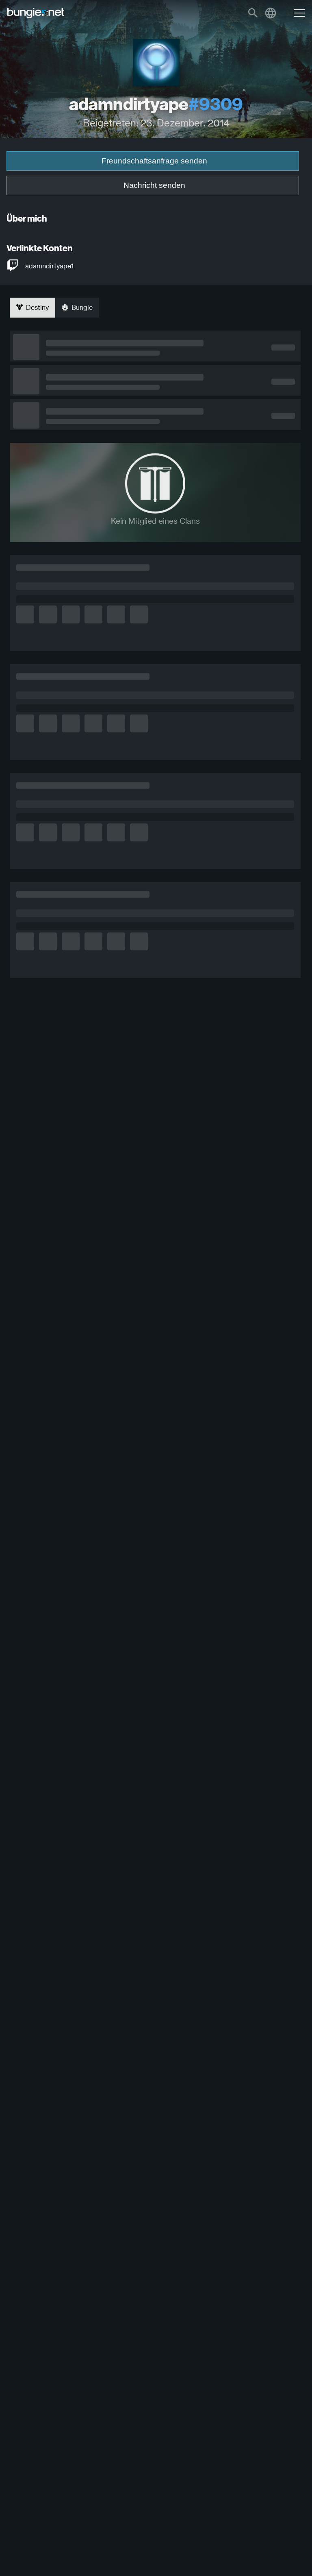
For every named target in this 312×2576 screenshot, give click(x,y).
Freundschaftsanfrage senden (154, 161)
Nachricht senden (154, 185)
